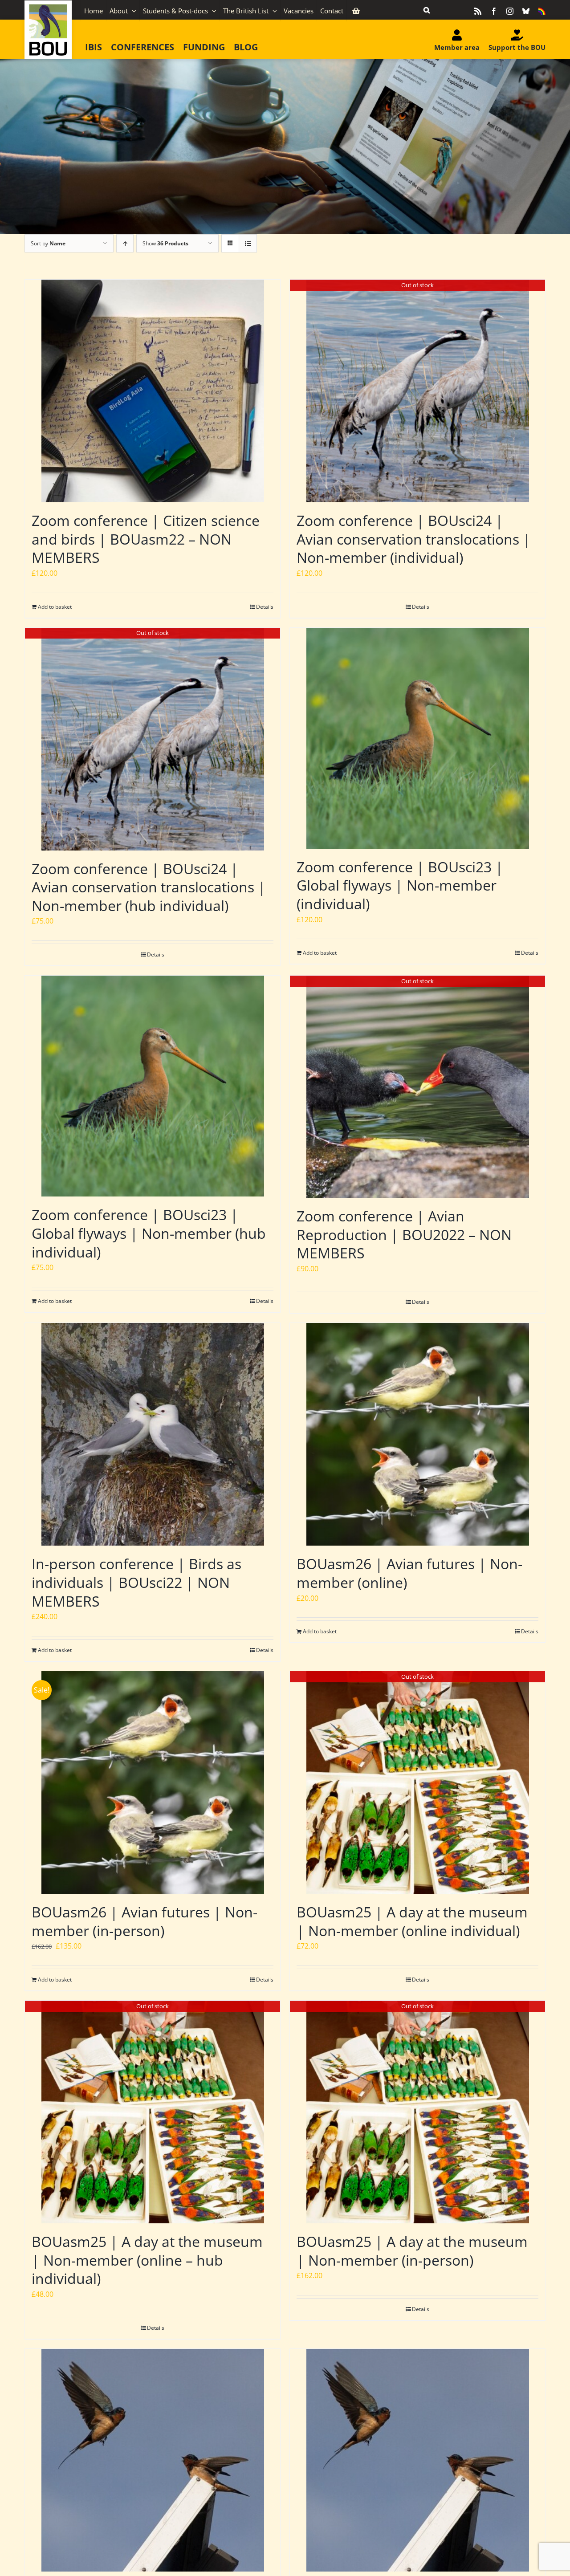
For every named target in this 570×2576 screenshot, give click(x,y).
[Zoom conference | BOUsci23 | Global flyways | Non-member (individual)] (417, 738)
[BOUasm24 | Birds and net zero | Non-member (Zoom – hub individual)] (417, 2460)
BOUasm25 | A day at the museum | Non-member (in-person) (412, 2251)
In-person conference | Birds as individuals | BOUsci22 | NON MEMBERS (136, 1582)
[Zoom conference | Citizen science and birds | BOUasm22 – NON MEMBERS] (153, 391)
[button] (427, 10)
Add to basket (55, 607)
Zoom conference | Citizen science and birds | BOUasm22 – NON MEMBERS (146, 539)
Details (265, 607)
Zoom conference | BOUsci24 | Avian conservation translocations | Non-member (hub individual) (149, 887)
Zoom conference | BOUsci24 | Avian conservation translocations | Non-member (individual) (414, 539)
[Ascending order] (125, 243)
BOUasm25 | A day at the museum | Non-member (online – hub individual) (147, 2260)
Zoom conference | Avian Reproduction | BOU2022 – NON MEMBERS (404, 1234)
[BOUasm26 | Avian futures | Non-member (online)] (417, 1434)
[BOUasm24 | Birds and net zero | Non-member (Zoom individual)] (153, 2460)
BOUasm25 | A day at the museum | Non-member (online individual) (412, 1921)
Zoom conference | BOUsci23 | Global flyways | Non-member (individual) (400, 885)
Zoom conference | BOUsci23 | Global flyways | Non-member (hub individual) (149, 1233)
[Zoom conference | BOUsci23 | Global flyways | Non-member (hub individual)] (153, 1086)
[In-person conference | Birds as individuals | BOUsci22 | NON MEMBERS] (153, 1434)
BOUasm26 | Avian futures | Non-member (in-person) (145, 1921)
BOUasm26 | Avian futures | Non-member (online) (409, 1573)
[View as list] (248, 243)
